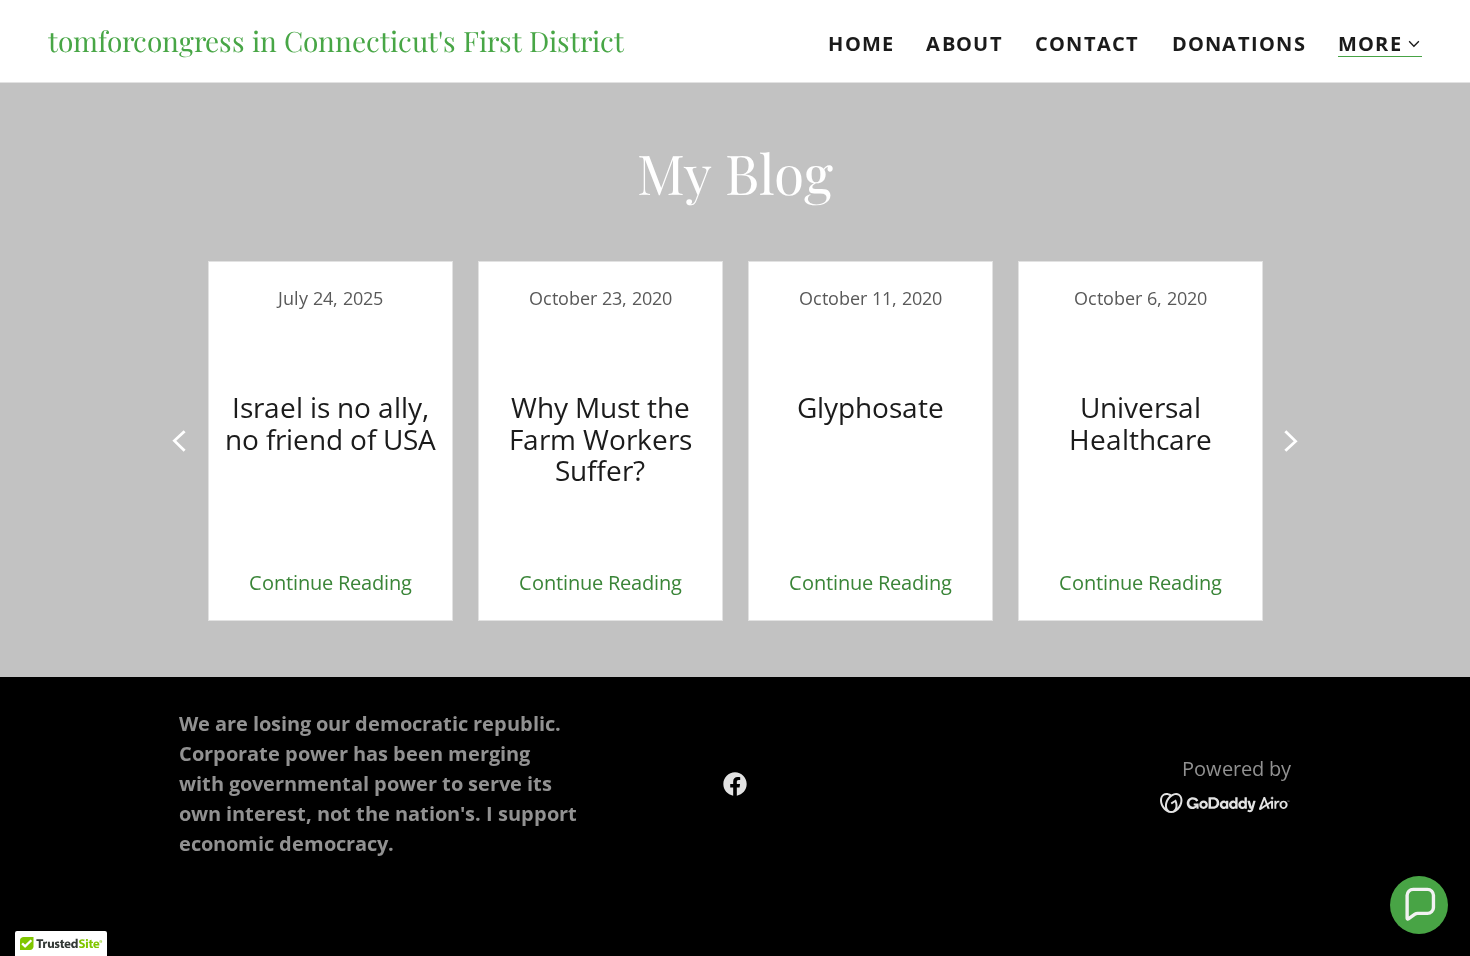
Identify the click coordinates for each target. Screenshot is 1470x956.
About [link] (964, 43)
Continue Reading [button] (330, 582)
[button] (1380, 44)
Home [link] (861, 43)
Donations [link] (1239, 43)
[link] (336, 44)
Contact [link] (1087, 43)
